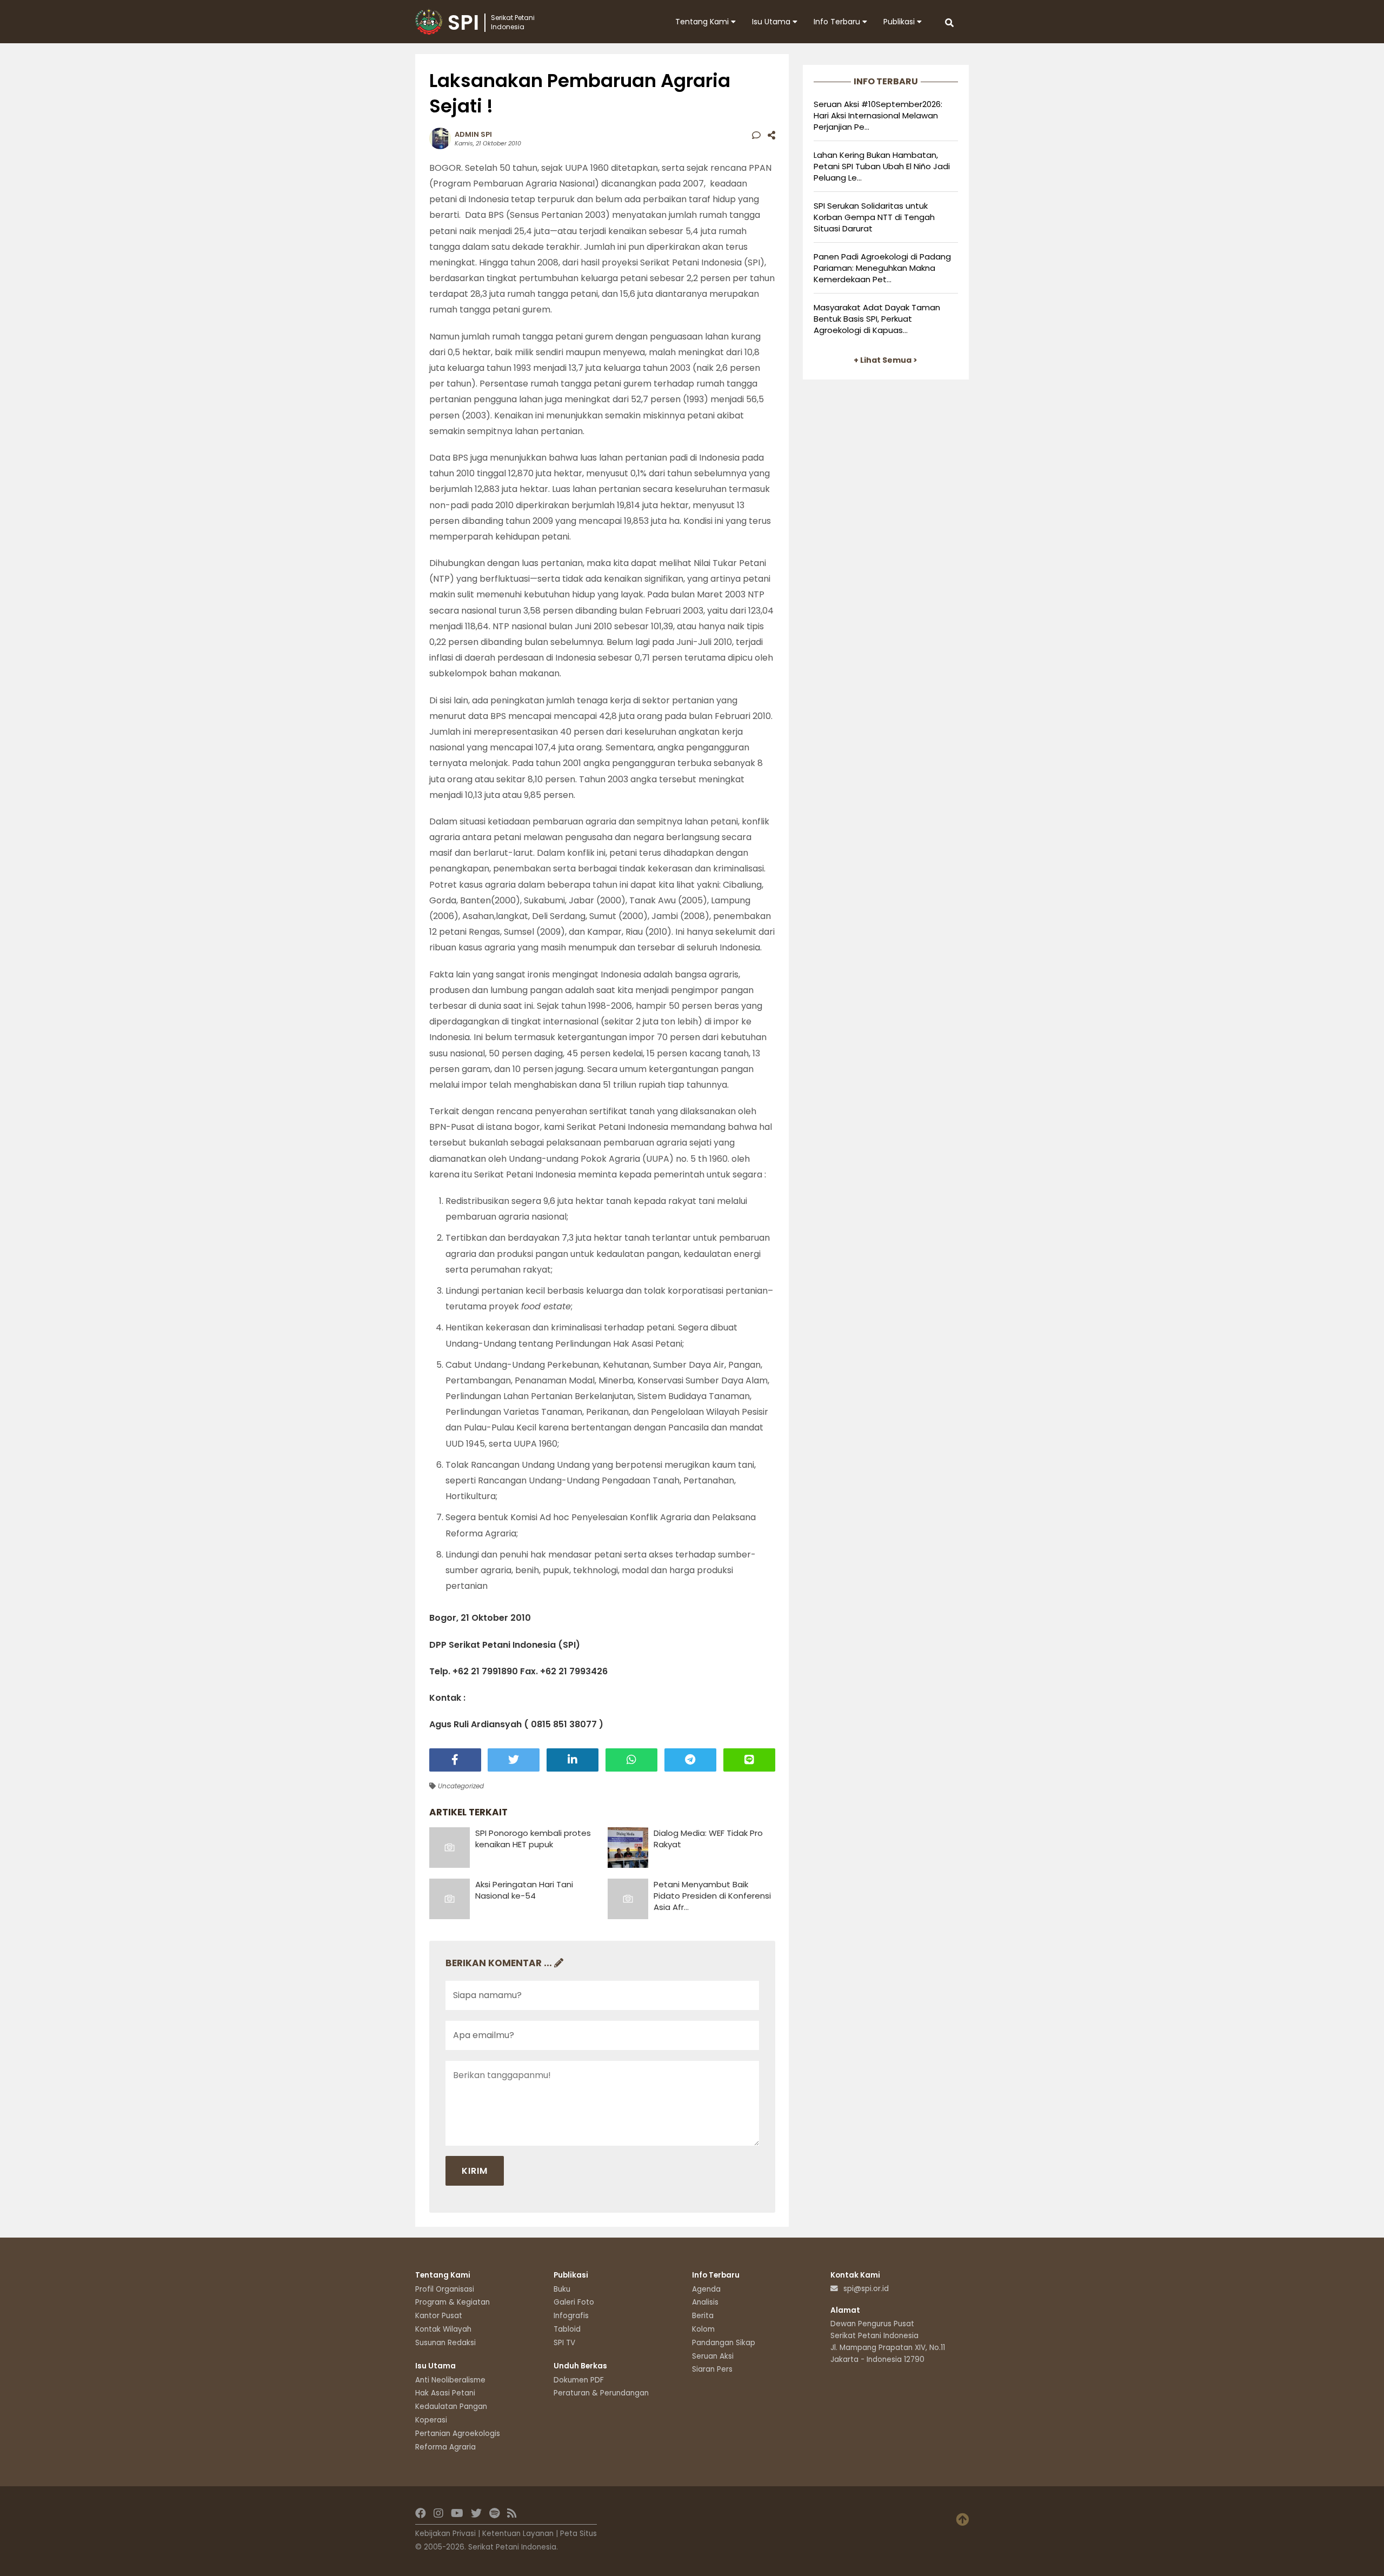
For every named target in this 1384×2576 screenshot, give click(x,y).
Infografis (571, 2316)
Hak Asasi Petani (445, 2393)
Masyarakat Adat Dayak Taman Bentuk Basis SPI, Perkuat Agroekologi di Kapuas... (877, 319)
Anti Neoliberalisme (450, 2380)
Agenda (706, 2289)
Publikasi (900, 22)
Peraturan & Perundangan (601, 2393)
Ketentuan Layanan (518, 2534)
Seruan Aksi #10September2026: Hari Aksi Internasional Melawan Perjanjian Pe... (878, 115)
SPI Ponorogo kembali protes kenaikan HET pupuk (533, 1839)
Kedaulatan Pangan (451, 2407)
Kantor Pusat (439, 2316)
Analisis (705, 2302)
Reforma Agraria (445, 2447)
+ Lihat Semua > (886, 360)
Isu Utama (772, 22)
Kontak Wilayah (443, 2329)
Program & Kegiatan (453, 2302)
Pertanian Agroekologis (458, 2434)
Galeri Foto (574, 2302)
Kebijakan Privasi (445, 2534)
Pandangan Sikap (724, 2343)
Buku (562, 2289)
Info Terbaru (838, 22)
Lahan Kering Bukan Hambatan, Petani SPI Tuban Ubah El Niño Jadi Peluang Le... (882, 166)
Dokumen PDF (579, 2380)
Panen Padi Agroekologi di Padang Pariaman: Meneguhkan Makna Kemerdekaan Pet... (882, 268)
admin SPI (473, 134)
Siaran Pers (712, 2369)
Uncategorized (460, 1786)
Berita (703, 2316)
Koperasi (431, 2420)
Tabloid (567, 2329)
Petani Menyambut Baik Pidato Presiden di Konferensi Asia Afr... (712, 1896)
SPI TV (564, 2343)
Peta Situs (578, 2534)
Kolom (703, 2329)
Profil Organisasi (445, 2289)
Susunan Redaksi (445, 2343)
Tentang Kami (703, 22)
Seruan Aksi (713, 2356)
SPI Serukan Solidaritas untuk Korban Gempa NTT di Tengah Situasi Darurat (874, 217)
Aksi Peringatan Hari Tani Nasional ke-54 (524, 1890)
